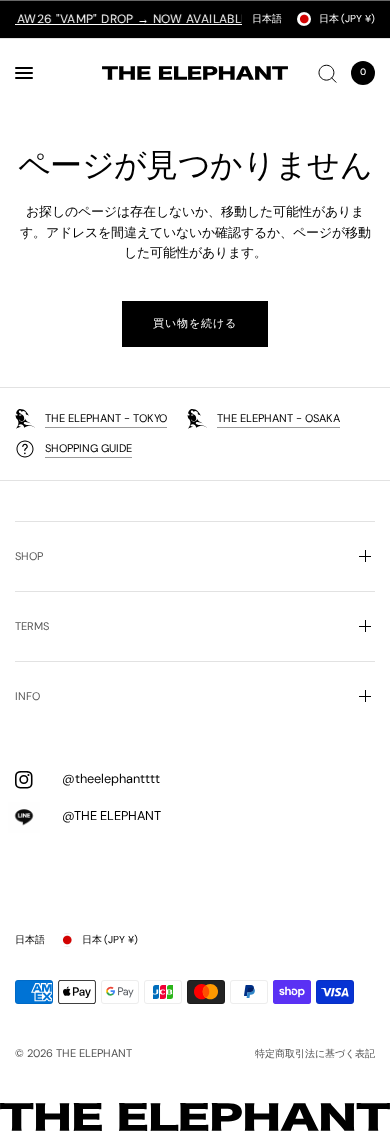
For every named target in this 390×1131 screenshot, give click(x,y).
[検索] (327, 73)
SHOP (29, 556)
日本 (347, 18)
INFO (27, 696)
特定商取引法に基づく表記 (315, 1054)
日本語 (267, 18)
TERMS (32, 626)
